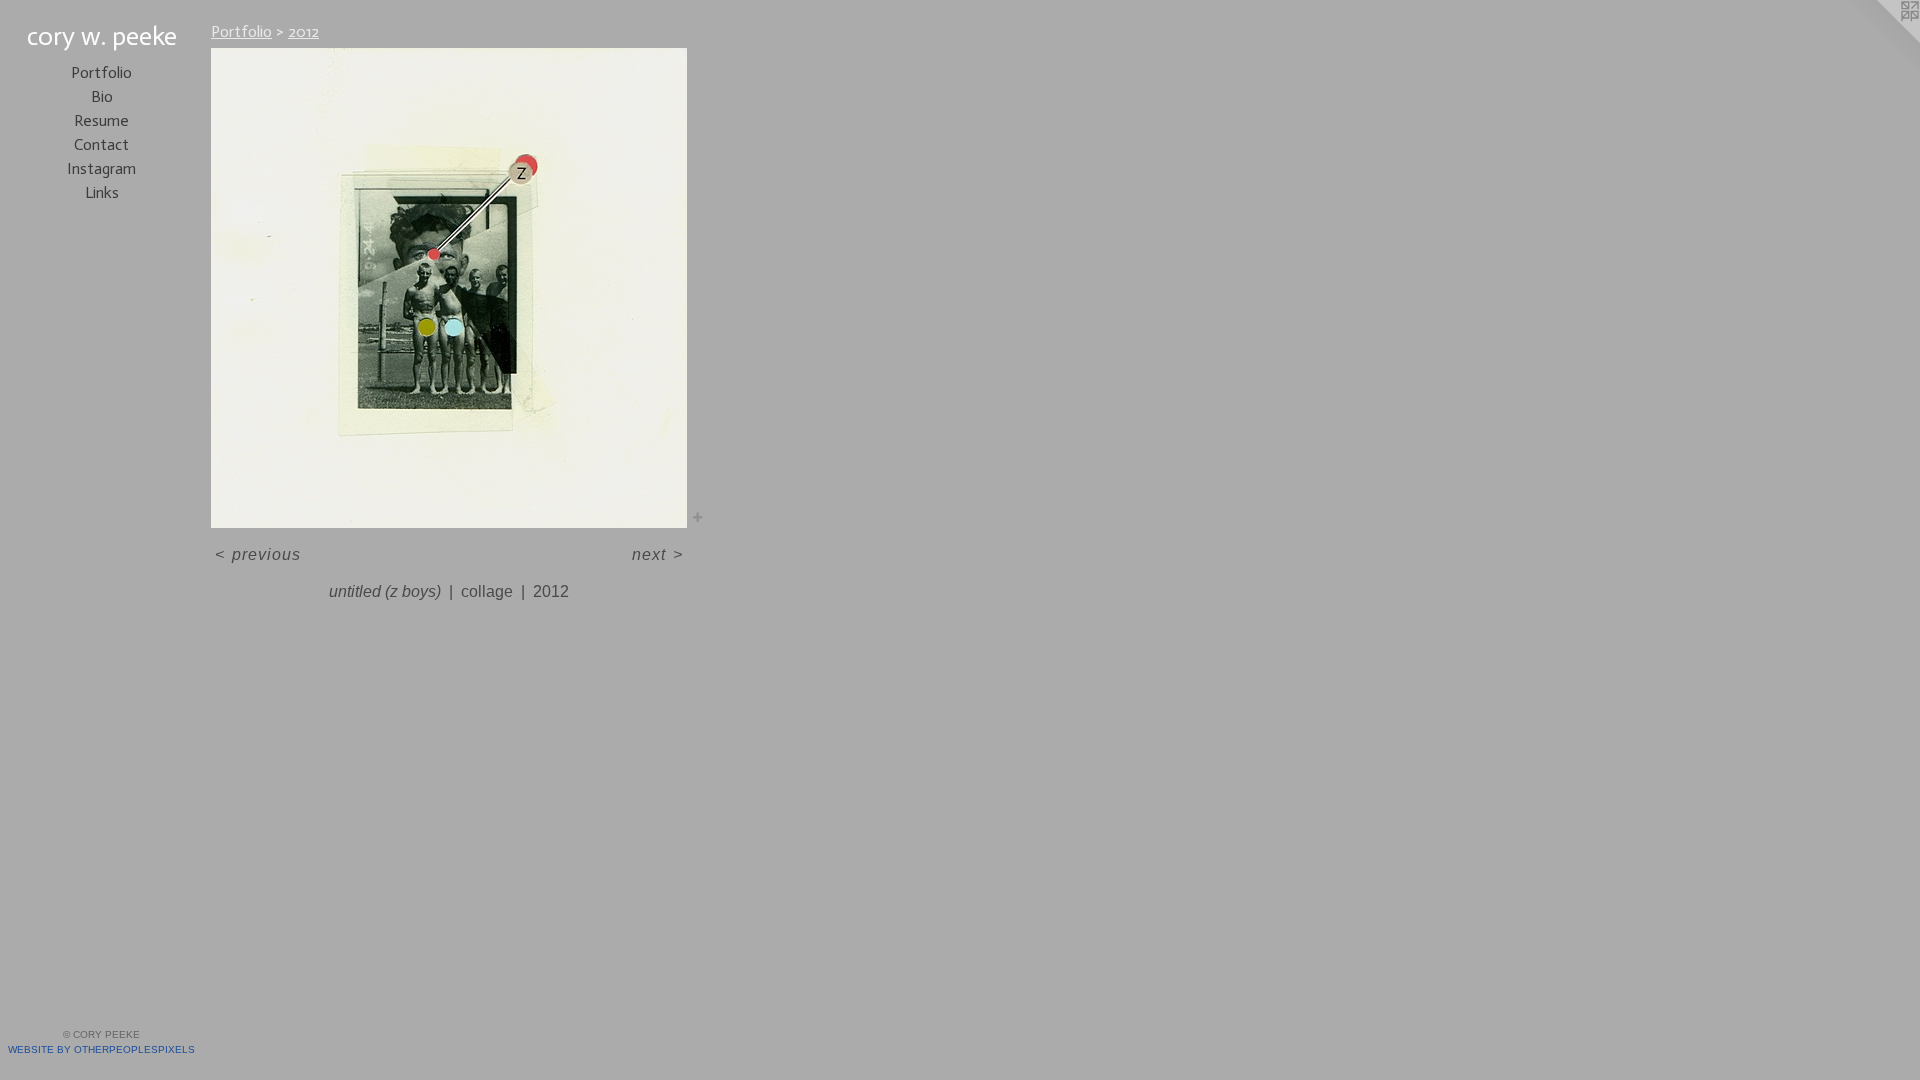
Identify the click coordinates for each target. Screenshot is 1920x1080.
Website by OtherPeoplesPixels (101, 1049)
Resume (101, 120)
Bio (102, 96)
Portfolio (101, 72)
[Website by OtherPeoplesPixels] (1880, 40)
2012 (303, 31)
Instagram (101, 168)
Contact (101, 144)
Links (102, 192)
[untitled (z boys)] (449, 288)
